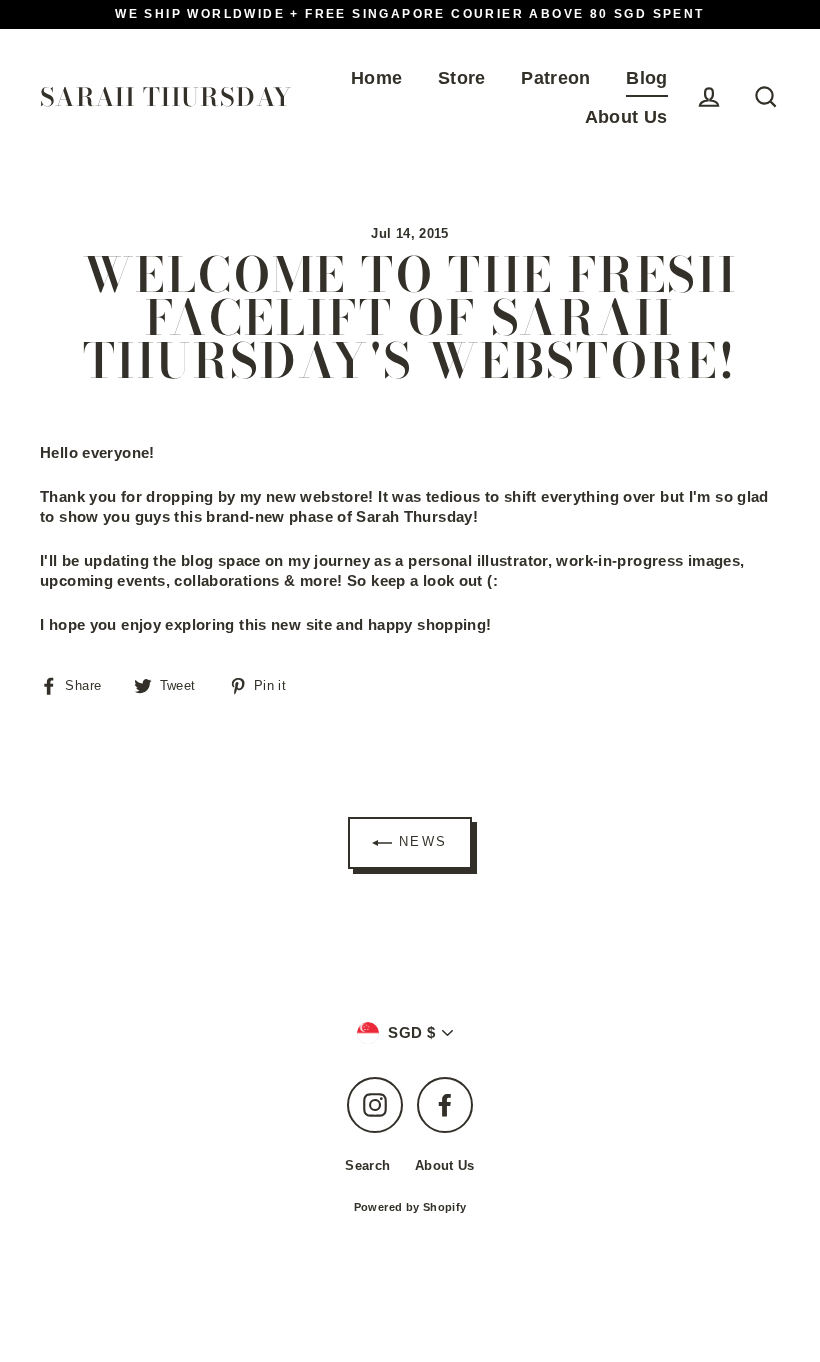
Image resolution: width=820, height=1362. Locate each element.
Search (367, 1165)
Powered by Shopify (410, 1207)
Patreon (556, 77)
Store (462, 77)
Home (377, 77)
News (420, 842)
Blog (647, 77)
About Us (626, 116)
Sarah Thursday (166, 97)
